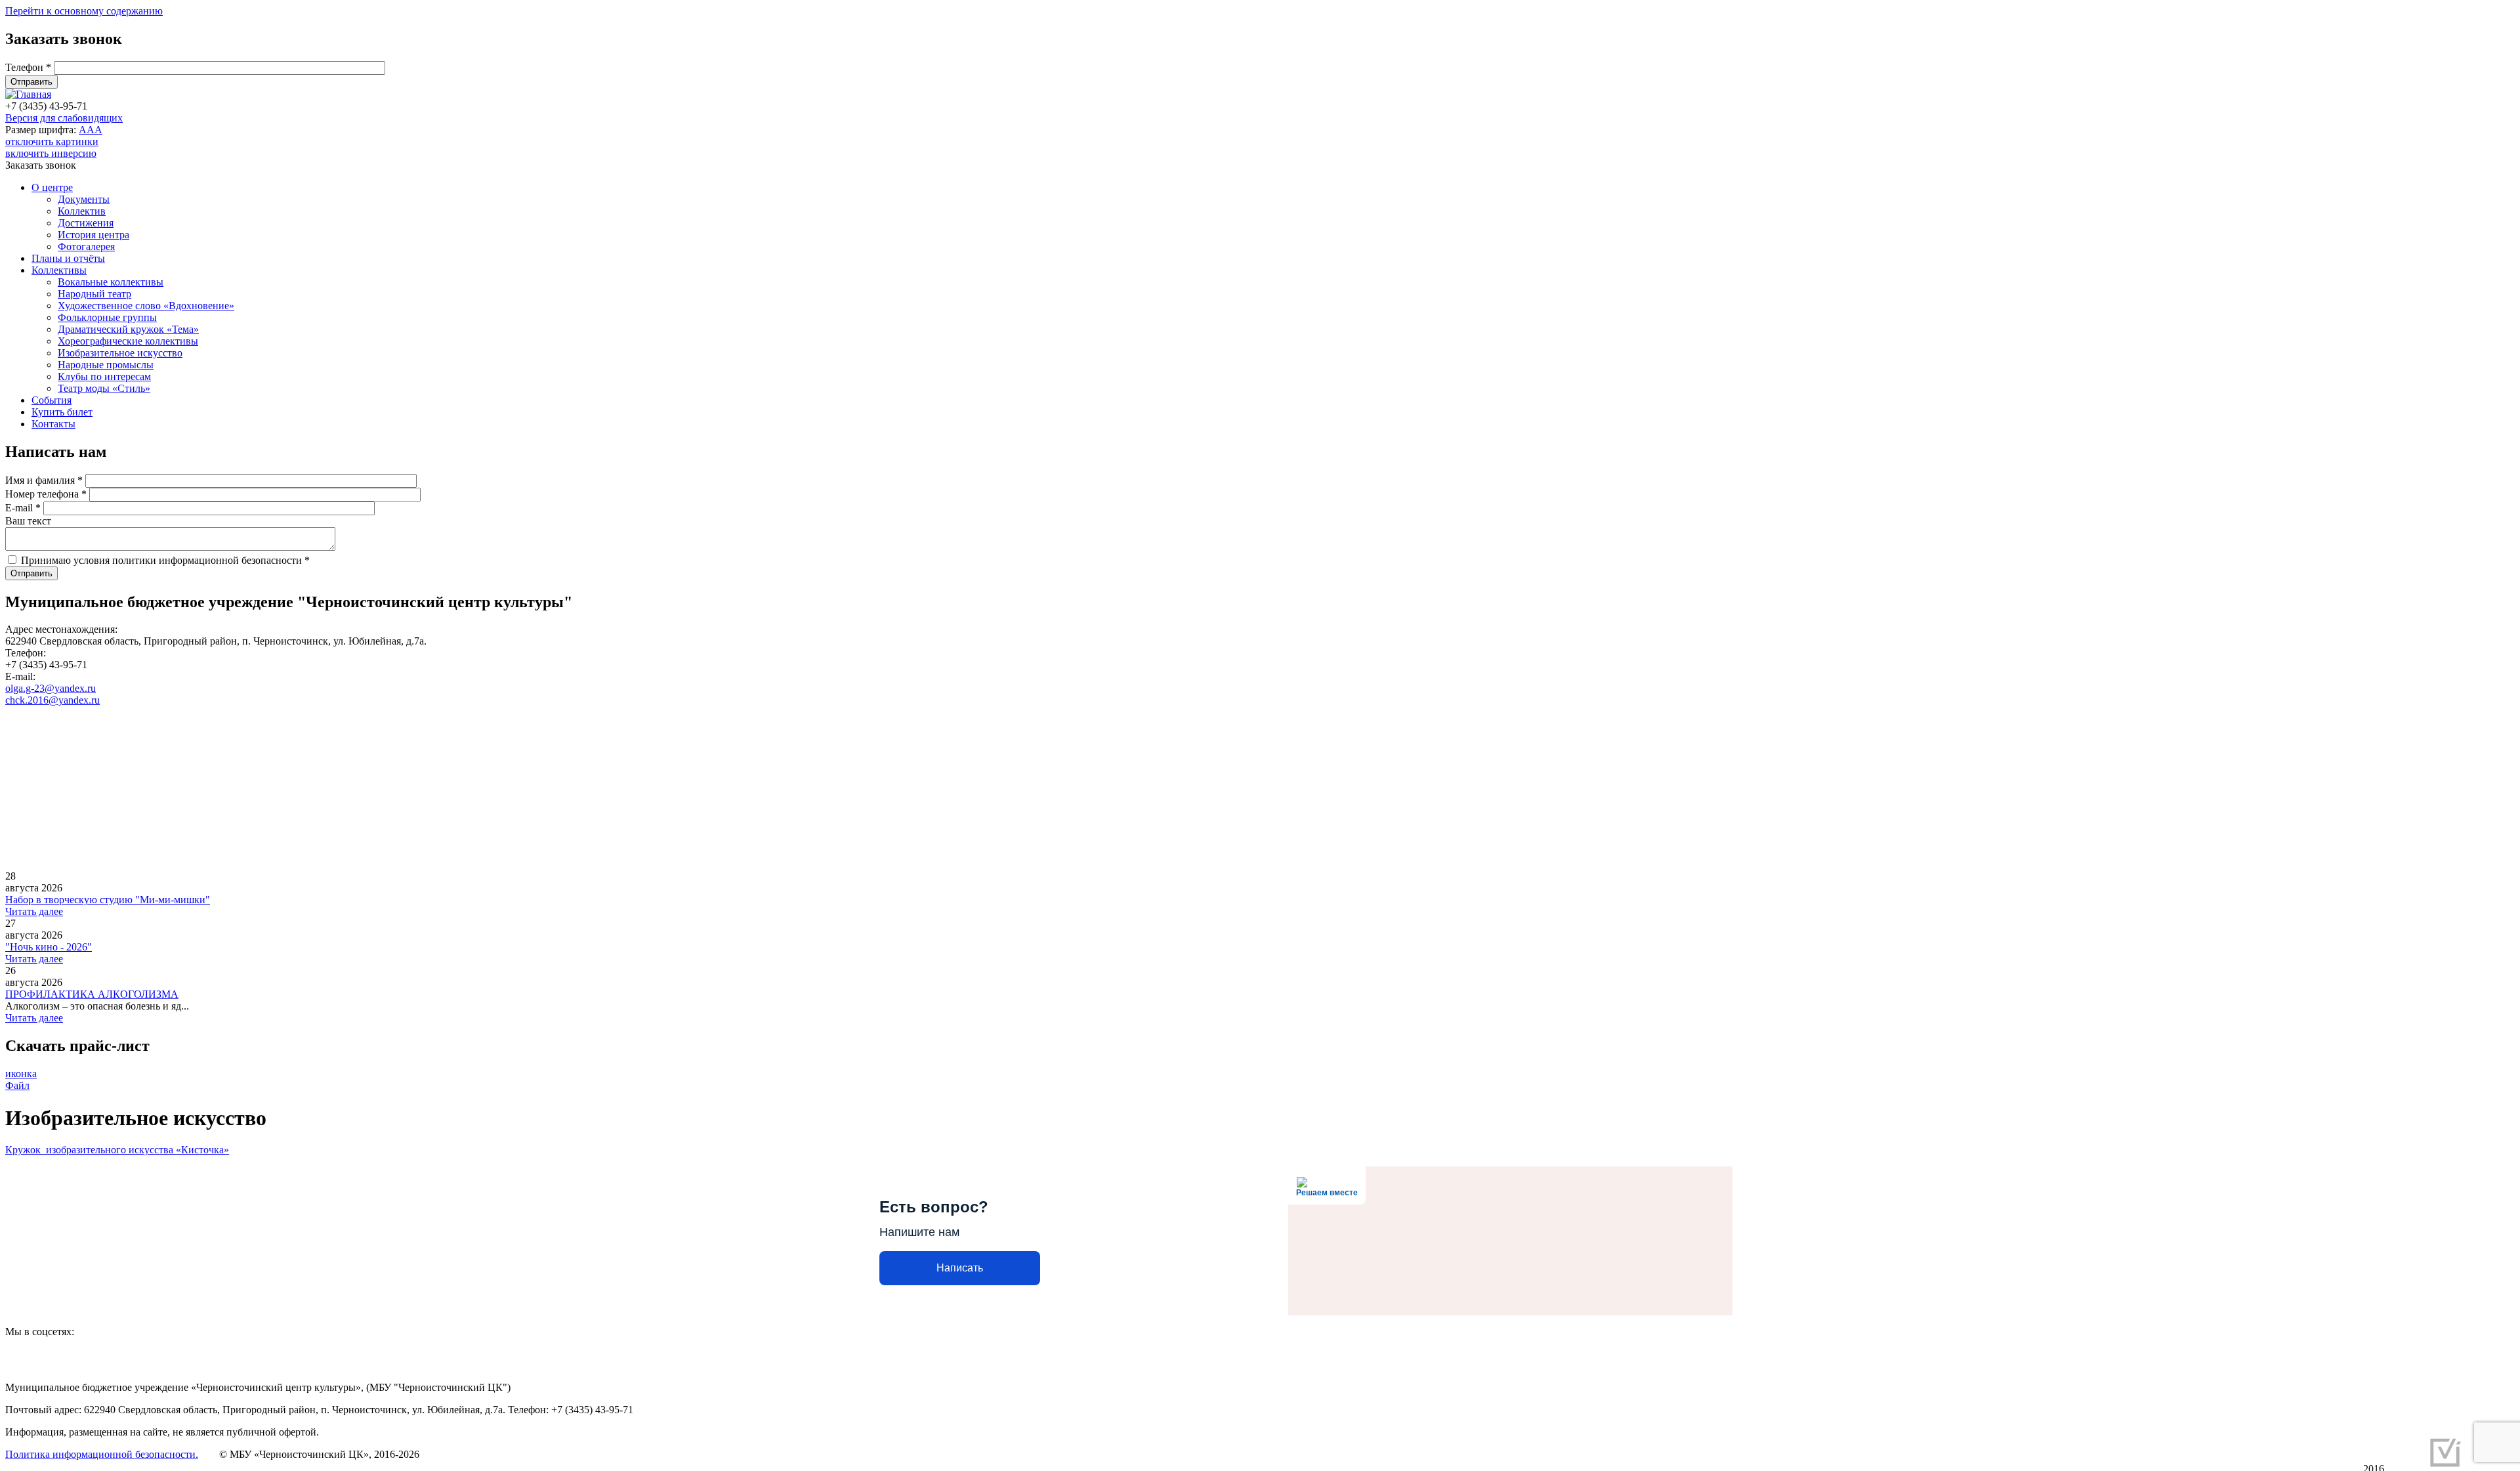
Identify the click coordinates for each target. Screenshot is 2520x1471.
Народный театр (94, 294)
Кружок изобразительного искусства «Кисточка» (117, 1150)
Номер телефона (46, 494)
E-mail (23, 508)
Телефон (28, 67)
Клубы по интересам (104, 376)
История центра (94, 235)
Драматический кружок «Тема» (128, 329)
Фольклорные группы (107, 317)
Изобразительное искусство (120, 353)
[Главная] (28, 94)
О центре (52, 187)
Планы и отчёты (68, 258)
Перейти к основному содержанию (84, 11)
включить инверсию (51, 153)
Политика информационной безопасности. (102, 1454)
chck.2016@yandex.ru (52, 700)
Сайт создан (2386, 1458)
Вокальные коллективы (111, 282)
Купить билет (62, 412)
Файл (17, 1085)
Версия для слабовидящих (64, 118)
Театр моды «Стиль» (104, 388)
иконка (21, 1074)
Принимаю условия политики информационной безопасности (165, 560)
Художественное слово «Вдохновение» (146, 306)
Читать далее (34, 911)
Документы (84, 199)
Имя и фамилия (44, 480)
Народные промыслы (106, 365)
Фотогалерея (86, 246)
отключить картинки (52, 141)
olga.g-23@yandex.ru (51, 688)
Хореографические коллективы (128, 341)
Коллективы (59, 270)
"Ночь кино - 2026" (49, 947)
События (52, 400)
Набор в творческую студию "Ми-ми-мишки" (108, 900)
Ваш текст (28, 521)
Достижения (86, 223)
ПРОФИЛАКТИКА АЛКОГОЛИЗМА (92, 994)
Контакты (53, 424)
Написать (960, 1268)
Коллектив (82, 211)
